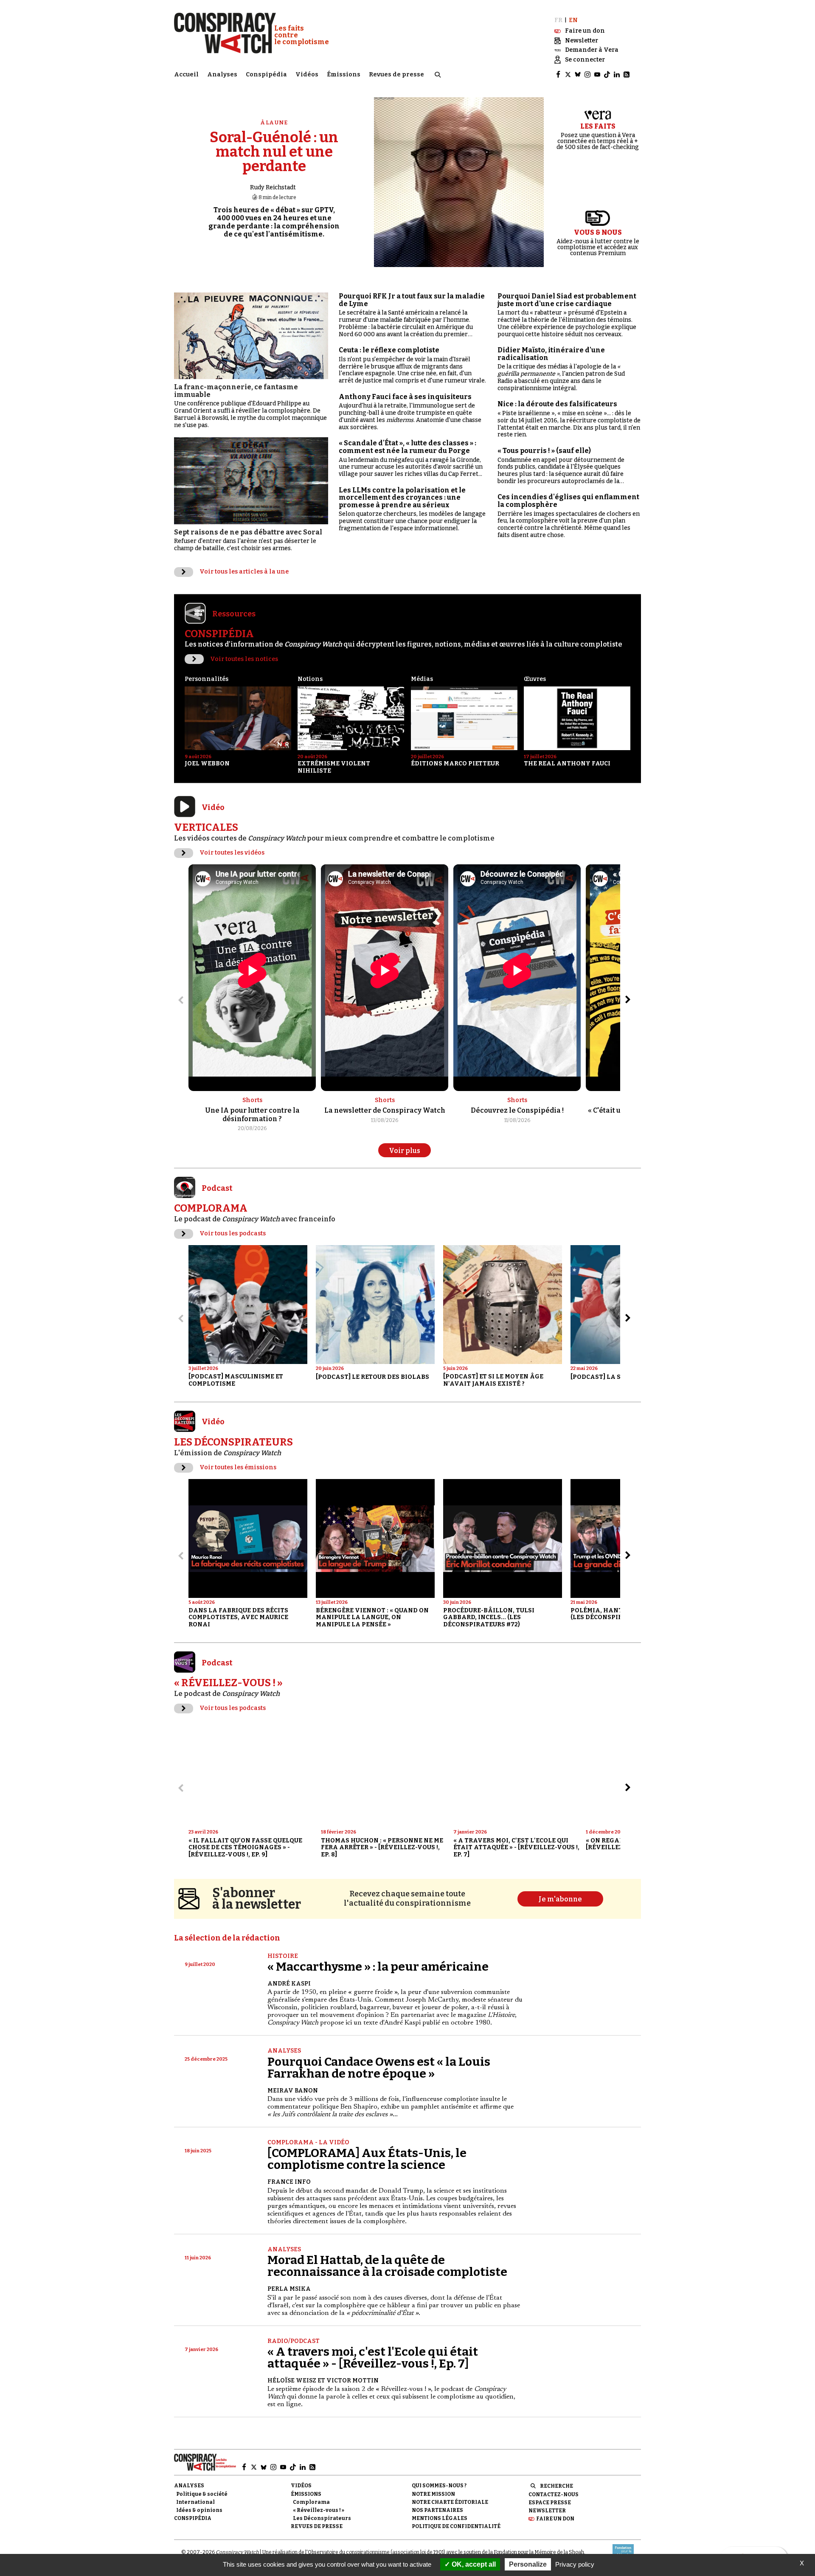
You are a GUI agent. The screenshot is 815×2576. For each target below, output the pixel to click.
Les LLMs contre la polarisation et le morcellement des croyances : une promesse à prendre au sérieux (402, 498)
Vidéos (307, 75)
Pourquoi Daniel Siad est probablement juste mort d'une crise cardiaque (567, 300)
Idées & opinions (199, 2510)
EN (573, 20)
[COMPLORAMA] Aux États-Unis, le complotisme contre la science (367, 2159)
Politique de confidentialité (456, 2526)
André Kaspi (289, 1984)
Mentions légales (440, 2518)
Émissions (344, 75)
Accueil (186, 75)
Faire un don (555, 2519)
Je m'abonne (560, 1899)
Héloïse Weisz (292, 2381)
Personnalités (207, 679)
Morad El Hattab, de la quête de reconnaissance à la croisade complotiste (387, 2266)
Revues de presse (396, 75)
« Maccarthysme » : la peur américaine (378, 1967)
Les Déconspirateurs (322, 2518)
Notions (310, 679)
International (195, 2502)
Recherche (556, 2486)
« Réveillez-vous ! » (319, 2510)
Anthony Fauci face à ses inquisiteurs (405, 397)
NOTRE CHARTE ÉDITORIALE (450, 2502)
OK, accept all (473, 2564)
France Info (289, 2182)
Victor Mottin (353, 2381)
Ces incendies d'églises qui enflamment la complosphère (568, 501)
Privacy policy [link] (575, 2564)
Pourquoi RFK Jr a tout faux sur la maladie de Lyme (412, 300)
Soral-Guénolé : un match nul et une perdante (274, 152)
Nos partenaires (437, 2510)
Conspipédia (266, 75)
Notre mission (433, 2494)
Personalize (528, 2564)
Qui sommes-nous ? (439, 2486)
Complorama (311, 2502)
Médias (422, 679)
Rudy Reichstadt (273, 187)
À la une (274, 122)
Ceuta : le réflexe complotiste (389, 350)
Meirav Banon (293, 2091)
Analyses (222, 75)
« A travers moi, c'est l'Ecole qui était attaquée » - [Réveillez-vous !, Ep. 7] (373, 2358)
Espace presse (550, 2503)
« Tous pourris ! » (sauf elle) (544, 451)
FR (558, 20)
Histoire (283, 1956)
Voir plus (405, 1151)
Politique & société (202, 2494)
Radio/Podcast (294, 2341)
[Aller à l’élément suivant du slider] (628, 1000)
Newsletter (547, 2511)
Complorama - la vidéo (308, 2142)
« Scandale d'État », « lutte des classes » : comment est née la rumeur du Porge (407, 447)
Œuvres (535, 679)
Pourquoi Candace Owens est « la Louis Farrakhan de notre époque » (379, 2068)
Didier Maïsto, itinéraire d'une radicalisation (551, 354)
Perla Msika (289, 2289)
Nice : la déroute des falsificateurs (557, 404)
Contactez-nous (554, 2494)
